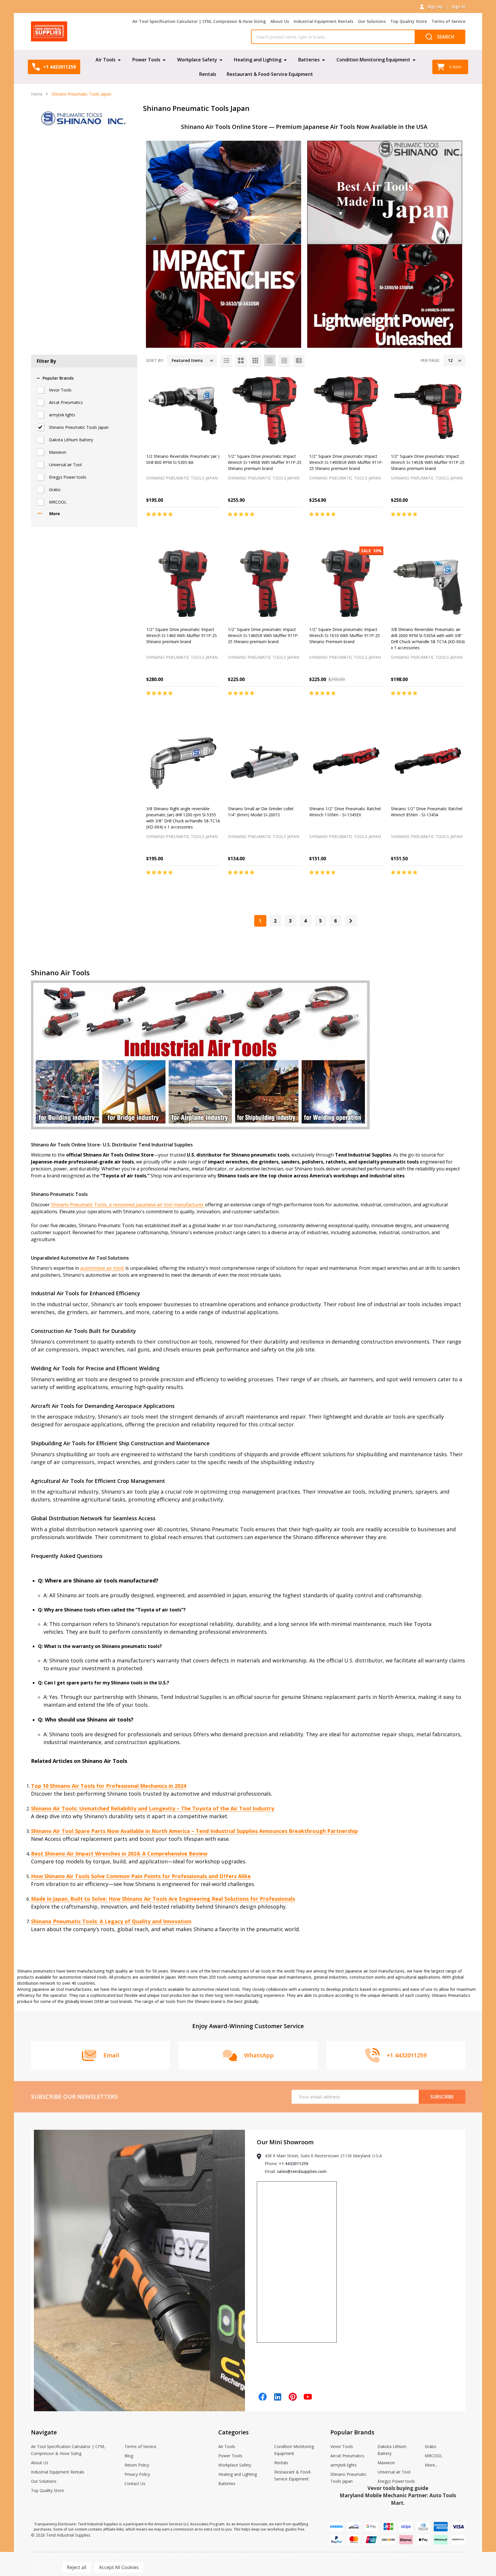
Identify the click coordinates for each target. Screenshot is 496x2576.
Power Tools (146, 60)
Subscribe (442, 2097)
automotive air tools (102, 1268)
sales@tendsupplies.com (302, 2171)
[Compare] (215, 526)
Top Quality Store (409, 21)
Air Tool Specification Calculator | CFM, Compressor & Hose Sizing (199, 21)
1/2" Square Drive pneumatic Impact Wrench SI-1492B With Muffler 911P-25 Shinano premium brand (428, 462)
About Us (280, 21)
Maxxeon (58, 452)
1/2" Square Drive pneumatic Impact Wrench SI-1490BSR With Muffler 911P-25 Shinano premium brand (346, 462)
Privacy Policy (137, 2474)
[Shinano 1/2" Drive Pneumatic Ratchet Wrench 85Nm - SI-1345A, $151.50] (428, 763)
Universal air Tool (65, 465)
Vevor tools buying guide (398, 2488)
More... (431, 2465)
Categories (234, 2432)
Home (37, 94)
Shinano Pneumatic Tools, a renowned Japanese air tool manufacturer (128, 1205)
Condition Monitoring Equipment (373, 60)
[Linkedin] (278, 2397)
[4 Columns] (270, 361)
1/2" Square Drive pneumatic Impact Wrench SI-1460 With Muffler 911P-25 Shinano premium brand (182, 635)
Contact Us (135, 2483)
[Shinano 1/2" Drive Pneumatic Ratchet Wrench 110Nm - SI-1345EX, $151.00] (346, 763)
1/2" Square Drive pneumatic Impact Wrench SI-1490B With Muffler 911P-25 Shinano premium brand (265, 462)
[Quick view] (202, 526)
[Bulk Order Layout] (299, 361)
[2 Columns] (241, 361)
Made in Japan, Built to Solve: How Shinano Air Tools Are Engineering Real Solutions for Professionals (163, 1899)
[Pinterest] (293, 2397)
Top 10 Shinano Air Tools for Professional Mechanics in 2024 (109, 1786)
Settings (45, 2567)
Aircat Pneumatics (66, 402)
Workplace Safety (197, 60)
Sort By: (155, 360)
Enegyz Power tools (68, 477)
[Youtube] (308, 2397)
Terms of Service (448, 21)
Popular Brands (58, 378)
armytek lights (62, 415)
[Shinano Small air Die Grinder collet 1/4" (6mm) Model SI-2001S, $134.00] (265, 763)
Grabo (55, 490)
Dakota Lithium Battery (71, 440)
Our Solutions (372, 21)
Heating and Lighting (258, 60)
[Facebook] (263, 2397)
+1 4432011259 (293, 2164)
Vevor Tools (60, 390)
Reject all (77, 2567)
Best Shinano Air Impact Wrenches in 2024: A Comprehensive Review (119, 1854)
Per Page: (431, 360)
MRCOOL (58, 502)
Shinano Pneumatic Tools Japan (79, 427)
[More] (119, 60)
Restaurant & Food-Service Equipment (270, 74)
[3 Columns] (255, 361)
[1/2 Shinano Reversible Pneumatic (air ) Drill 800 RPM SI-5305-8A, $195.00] (183, 411)
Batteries (309, 60)
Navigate (44, 2432)
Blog (129, 2456)
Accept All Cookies (119, 2567)
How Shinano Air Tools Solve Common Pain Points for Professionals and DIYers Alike (141, 1876)
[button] (224, 192)
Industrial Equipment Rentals (323, 21)
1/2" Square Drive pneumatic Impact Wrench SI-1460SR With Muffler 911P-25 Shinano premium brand (263, 635)
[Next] (351, 921)
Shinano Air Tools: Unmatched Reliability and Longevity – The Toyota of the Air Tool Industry (153, 1808)
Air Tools (106, 60)
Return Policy (137, 2465)
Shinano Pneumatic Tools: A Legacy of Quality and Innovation (111, 1921)
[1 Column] (226, 361)
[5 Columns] (284, 361)
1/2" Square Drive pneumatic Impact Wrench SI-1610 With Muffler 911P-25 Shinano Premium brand (345, 635)
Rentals (208, 74)
